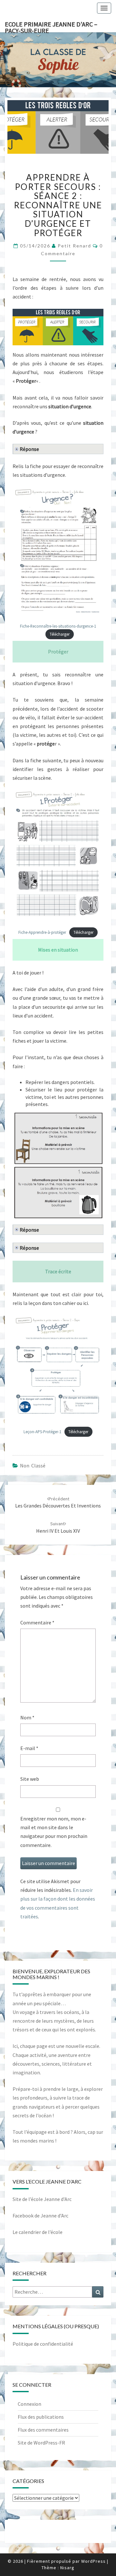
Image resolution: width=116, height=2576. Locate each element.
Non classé (33, 1465)
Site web (30, 1779)
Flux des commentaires (43, 2430)
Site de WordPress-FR (41, 2443)
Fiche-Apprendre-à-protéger (42, 932)
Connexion (29, 2404)
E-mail (29, 1748)
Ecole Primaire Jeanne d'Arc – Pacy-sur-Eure (51, 26)
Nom (27, 1717)
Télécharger (60, 634)
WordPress (93, 2561)
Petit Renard (74, 246)
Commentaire (37, 1622)
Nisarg (67, 2568)
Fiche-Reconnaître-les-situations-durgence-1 (58, 626)
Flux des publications (41, 2417)
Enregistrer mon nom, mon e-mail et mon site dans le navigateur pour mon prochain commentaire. (54, 1832)
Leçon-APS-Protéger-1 (42, 1432)
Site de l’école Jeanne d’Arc (42, 2199)
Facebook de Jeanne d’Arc (40, 2216)
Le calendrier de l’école (38, 2232)
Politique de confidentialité (43, 2344)
